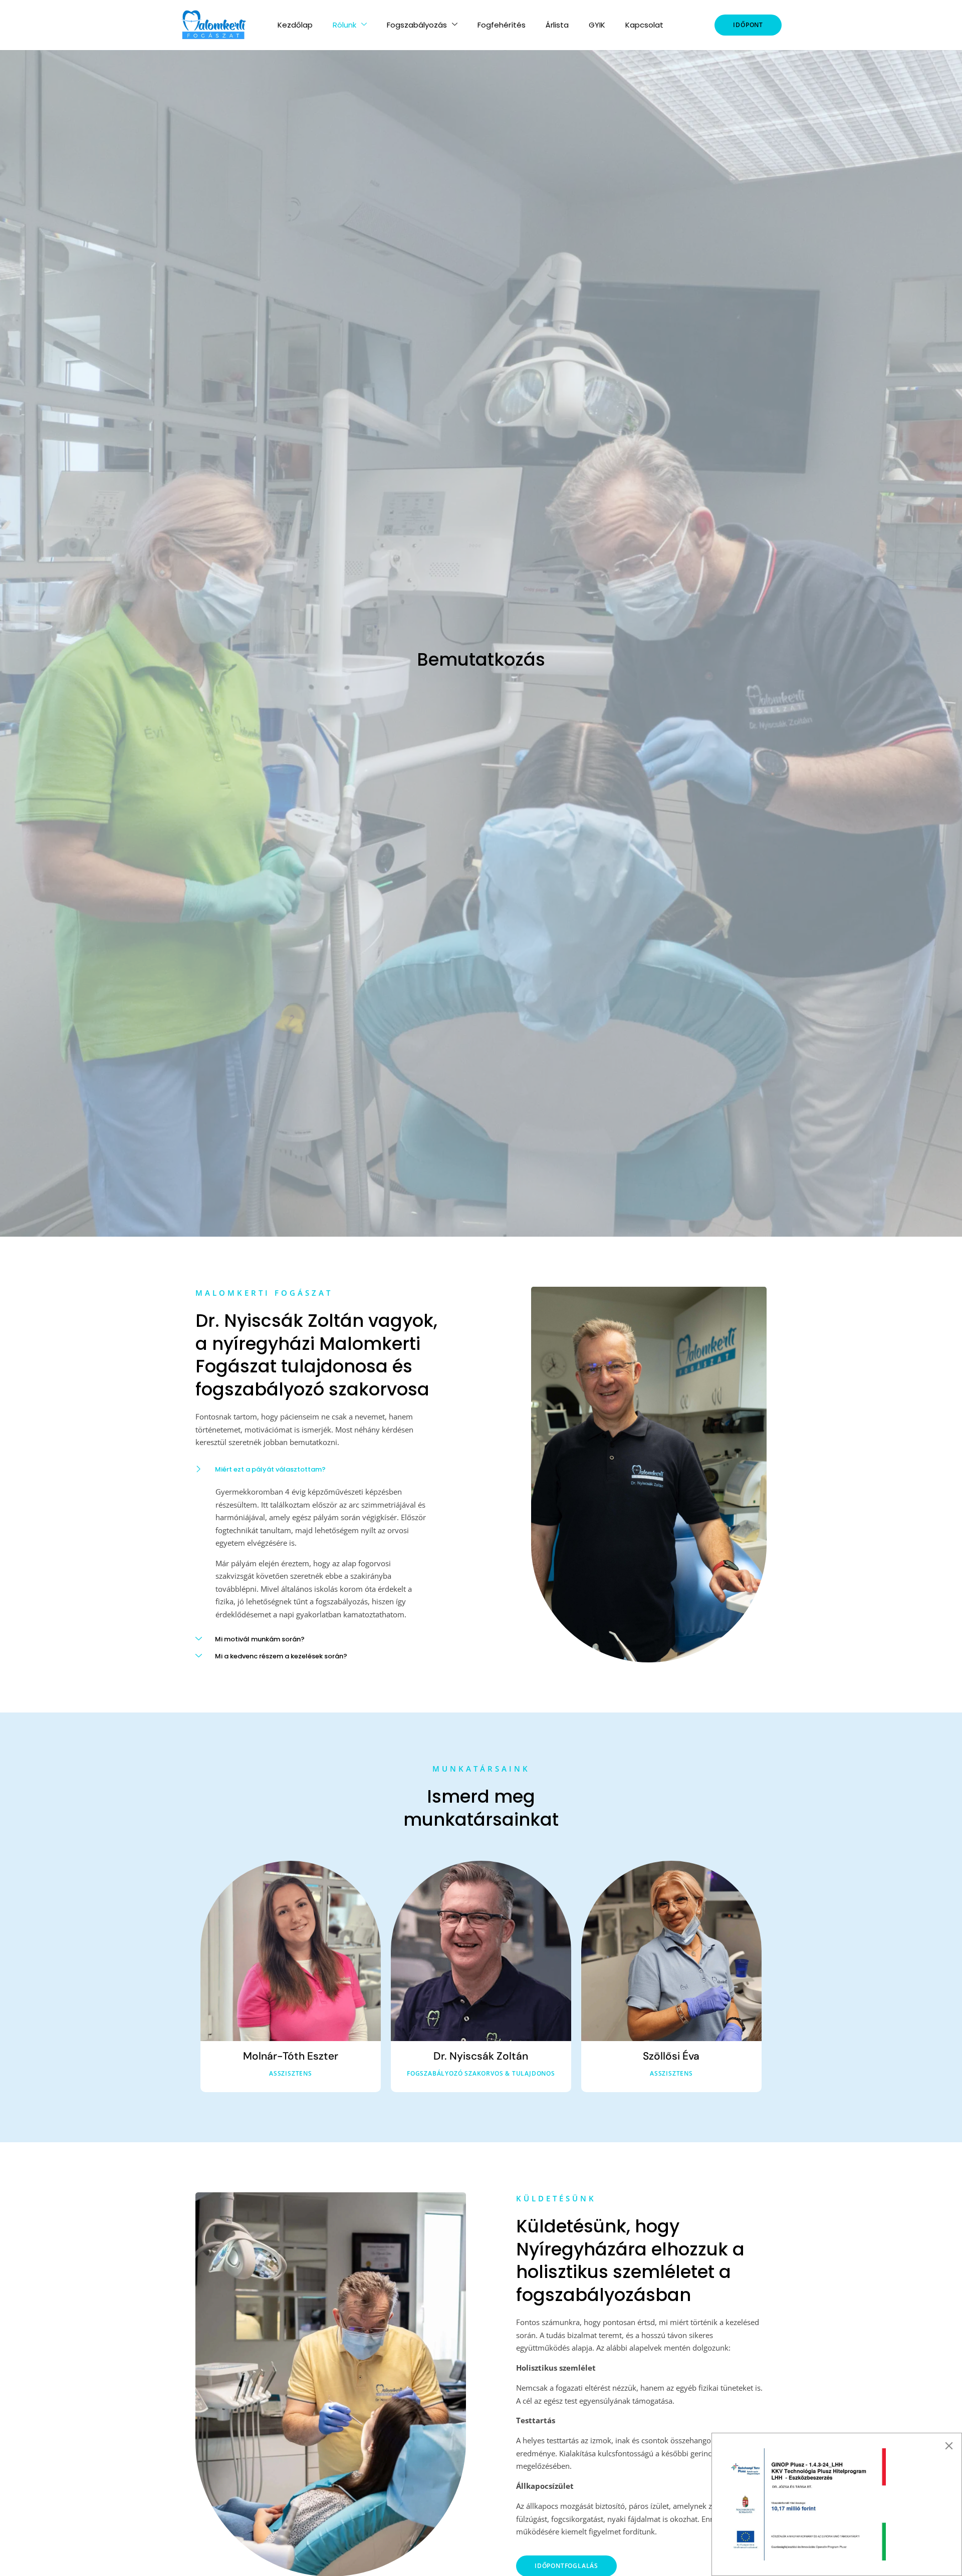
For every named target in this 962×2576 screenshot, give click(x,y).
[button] (321, 1467)
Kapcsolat (644, 25)
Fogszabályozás (417, 25)
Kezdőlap (295, 25)
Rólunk (344, 25)
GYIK (597, 25)
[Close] (949, 2446)
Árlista (557, 25)
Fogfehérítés (502, 25)
